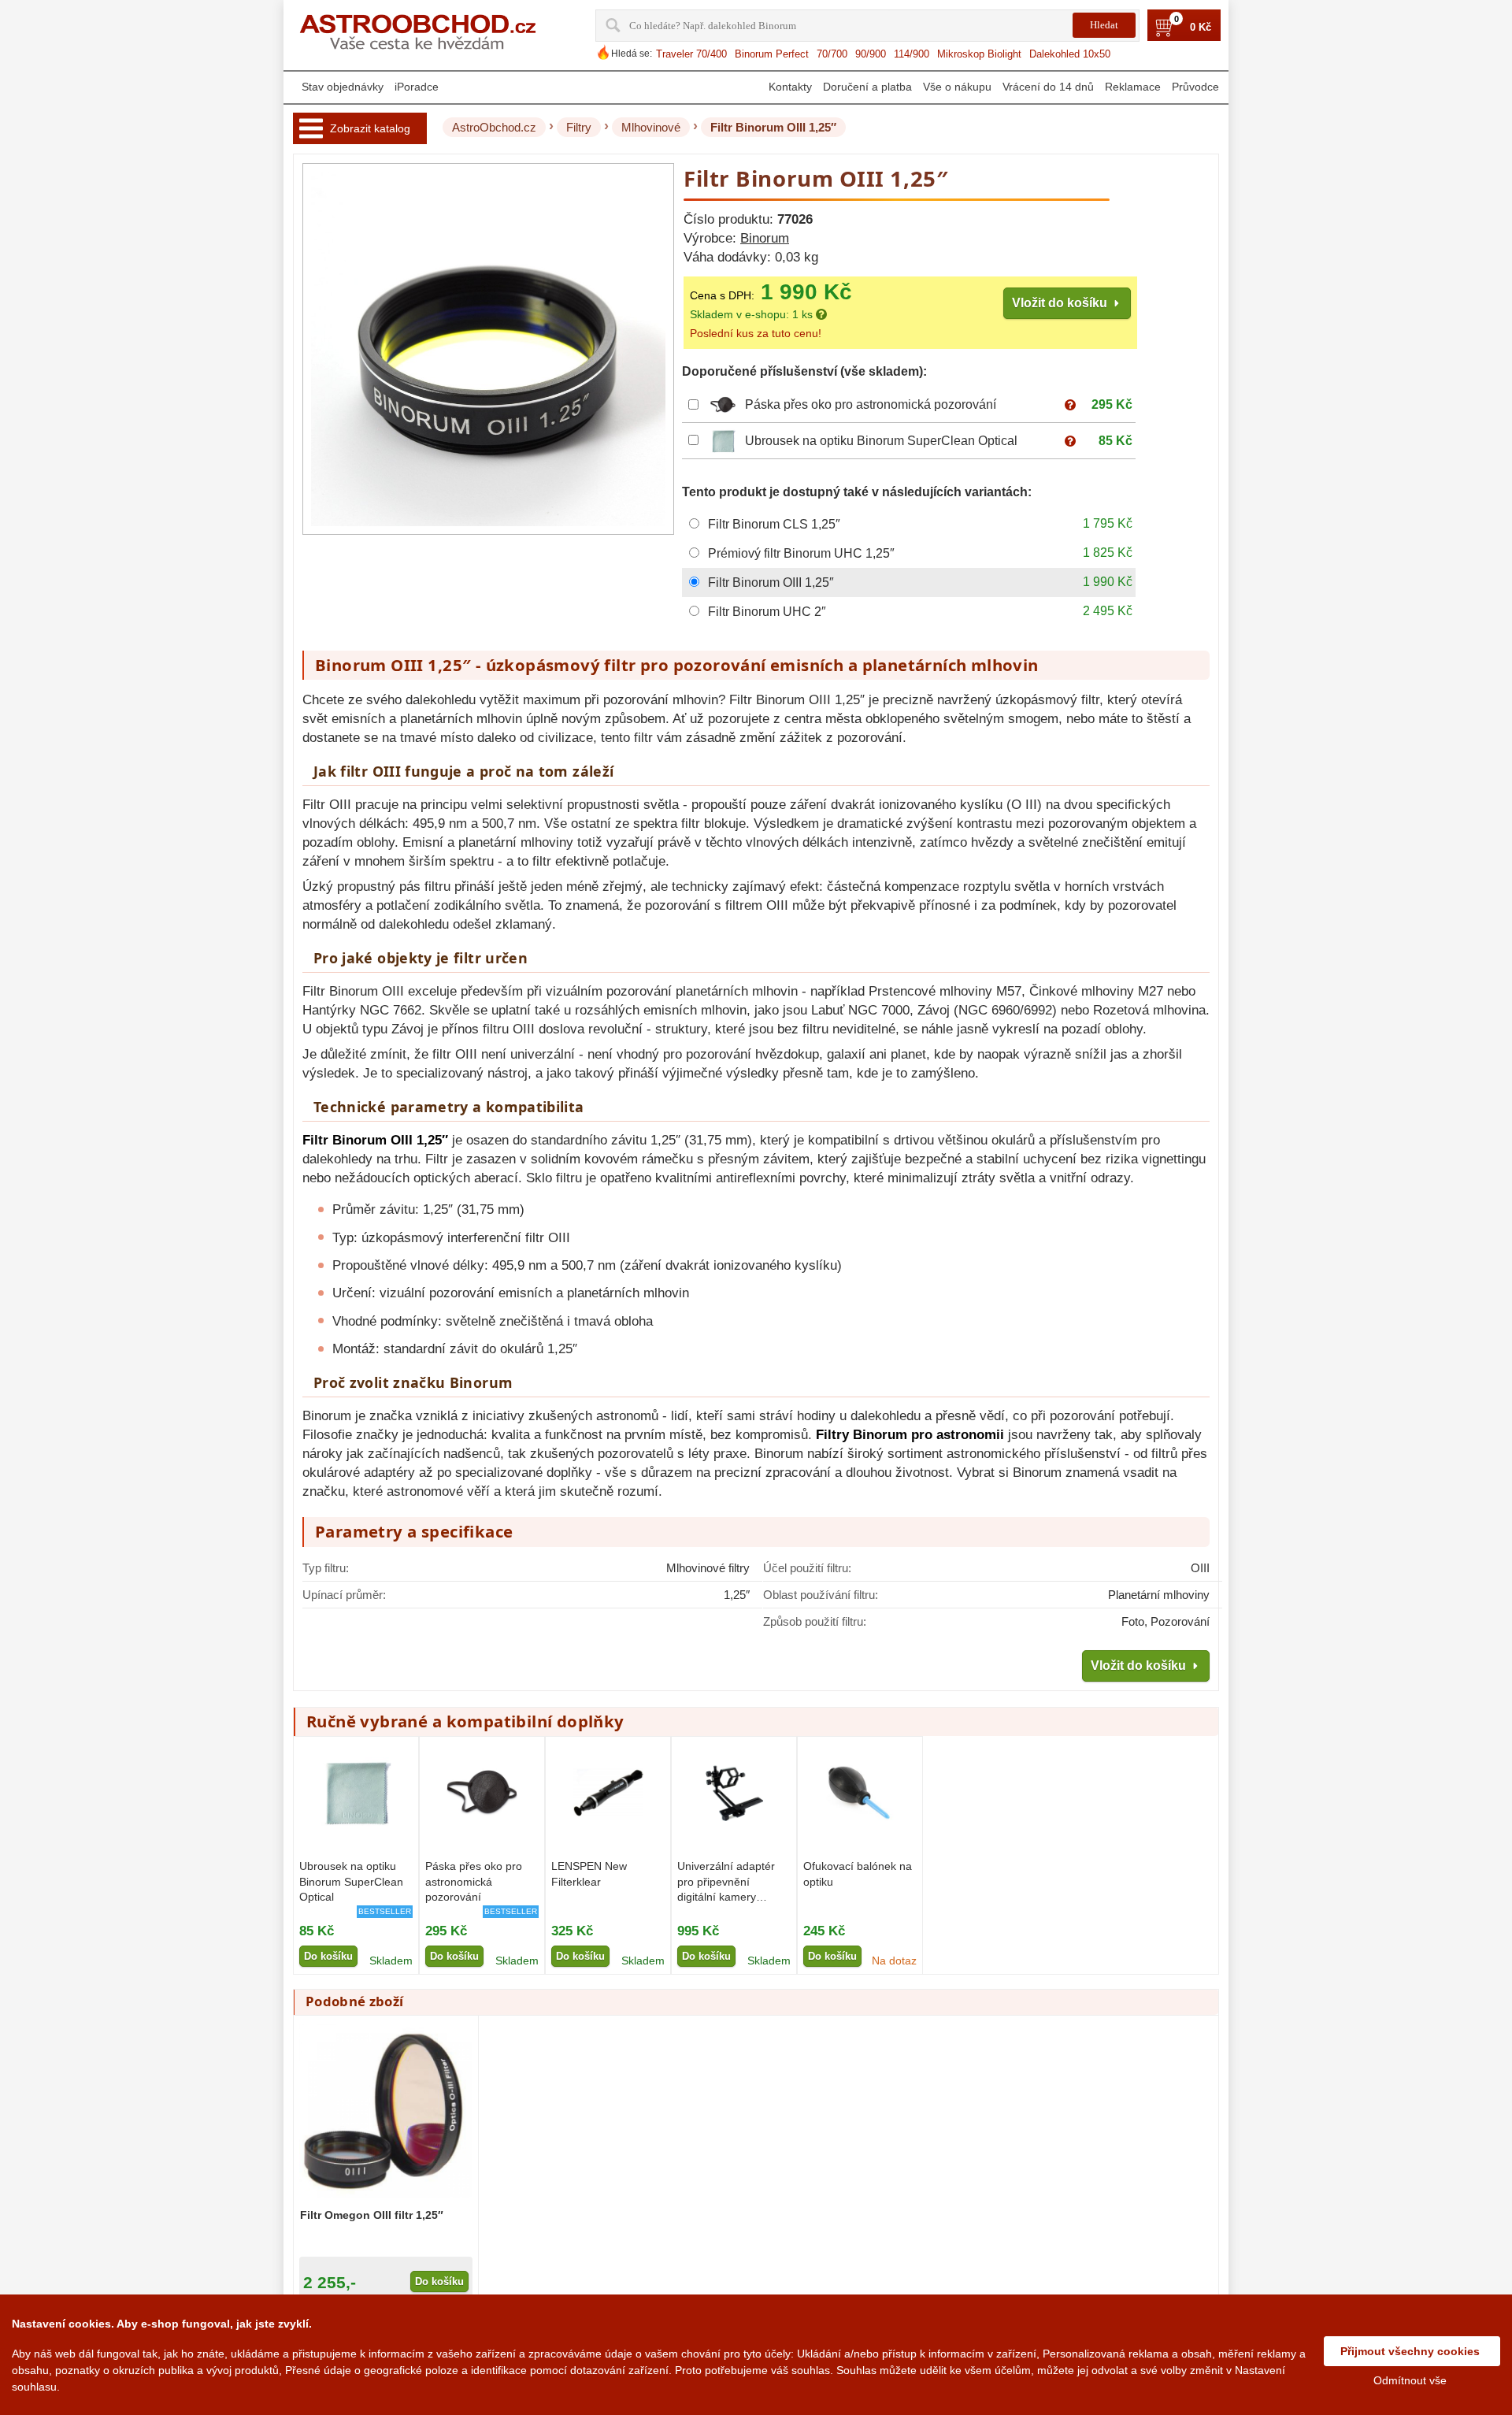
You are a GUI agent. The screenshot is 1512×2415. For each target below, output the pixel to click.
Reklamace (1133, 87)
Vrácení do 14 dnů (1048, 87)
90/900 (871, 54)
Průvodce (1195, 87)
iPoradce (417, 87)
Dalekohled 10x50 (1070, 54)
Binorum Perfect (772, 54)
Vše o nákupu (957, 87)
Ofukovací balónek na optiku (858, 1873)
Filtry (579, 127)
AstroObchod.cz (494, 127)
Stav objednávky (343, 87)
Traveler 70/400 (691, 54)
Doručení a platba (867, 87)
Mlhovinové (651, 127)
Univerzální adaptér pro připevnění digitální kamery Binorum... (726, 1883)
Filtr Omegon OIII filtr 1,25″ (372, 2215)
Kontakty (790, 87)
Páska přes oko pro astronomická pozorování (871, 404)
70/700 (832, 54)
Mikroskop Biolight (979, 54)
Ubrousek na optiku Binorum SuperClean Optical (881, 441)
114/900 (912, 54)
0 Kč (1201, 28)
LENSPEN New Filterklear (589, 1873)
